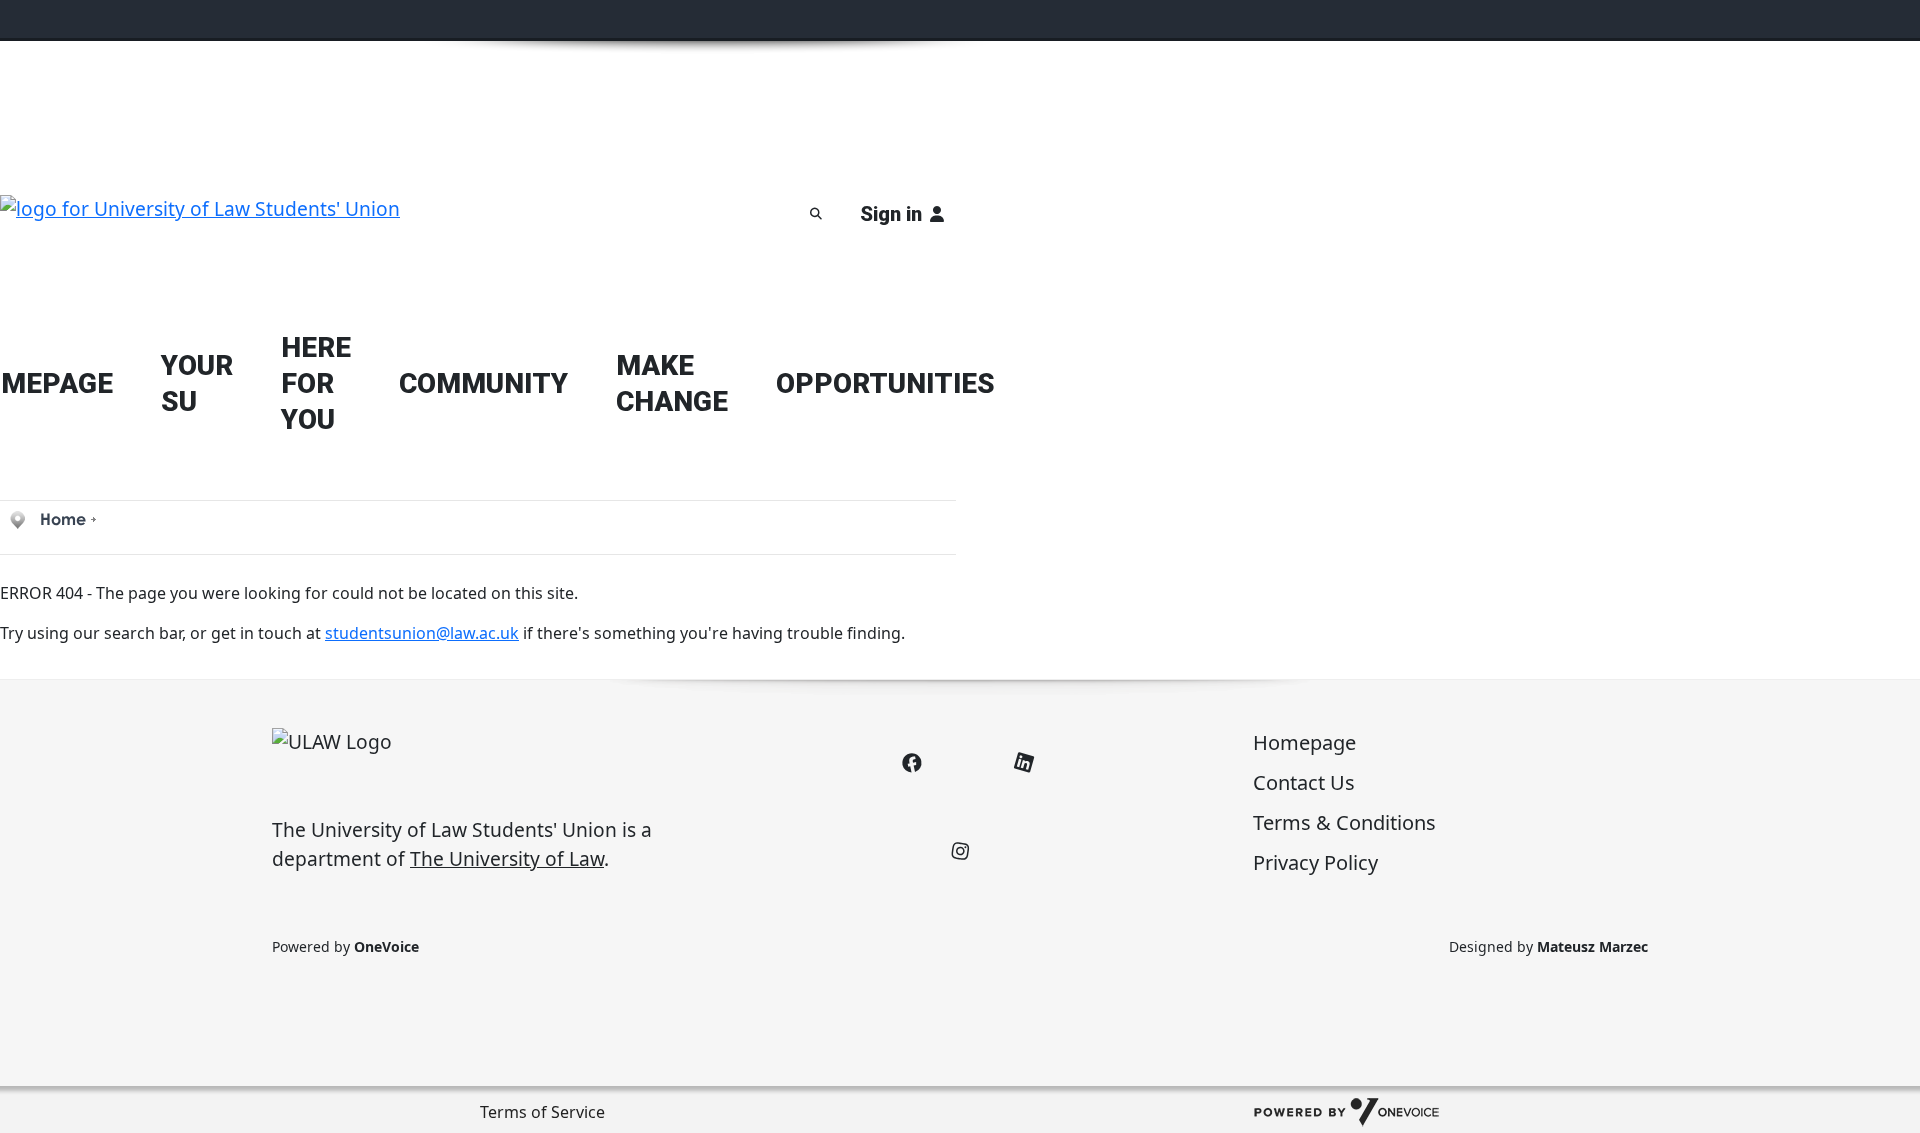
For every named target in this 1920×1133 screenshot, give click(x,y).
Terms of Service (542, 1112)
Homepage (1304, 742)
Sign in (891, 214)
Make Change (672, 383)
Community (483, 383)
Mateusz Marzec (1592, 946)
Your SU (197, 383)
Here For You (316, 383)
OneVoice (386, 946)
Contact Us (1304, 782)
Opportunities (885, 383)
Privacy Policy (1315, 862)
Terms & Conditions (1344, 822)
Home (63, 519)
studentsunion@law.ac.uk (422, 633)
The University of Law (507, 858)
